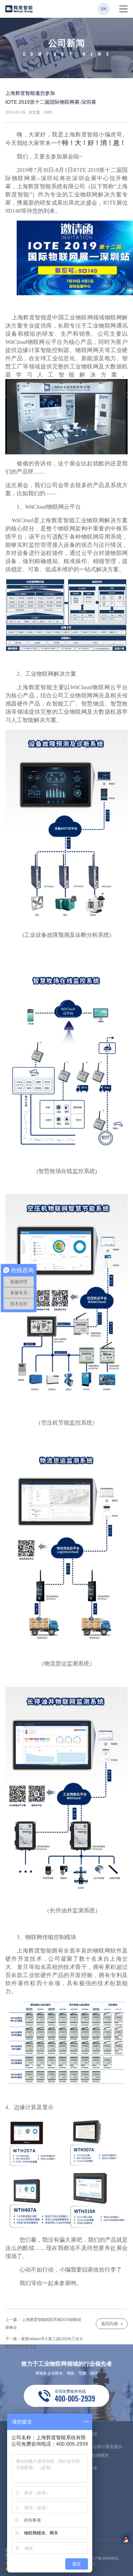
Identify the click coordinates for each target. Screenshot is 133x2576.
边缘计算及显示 (107, 2447)
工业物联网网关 (94, 2456)
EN (104, 9)
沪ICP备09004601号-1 (103, 2561)
